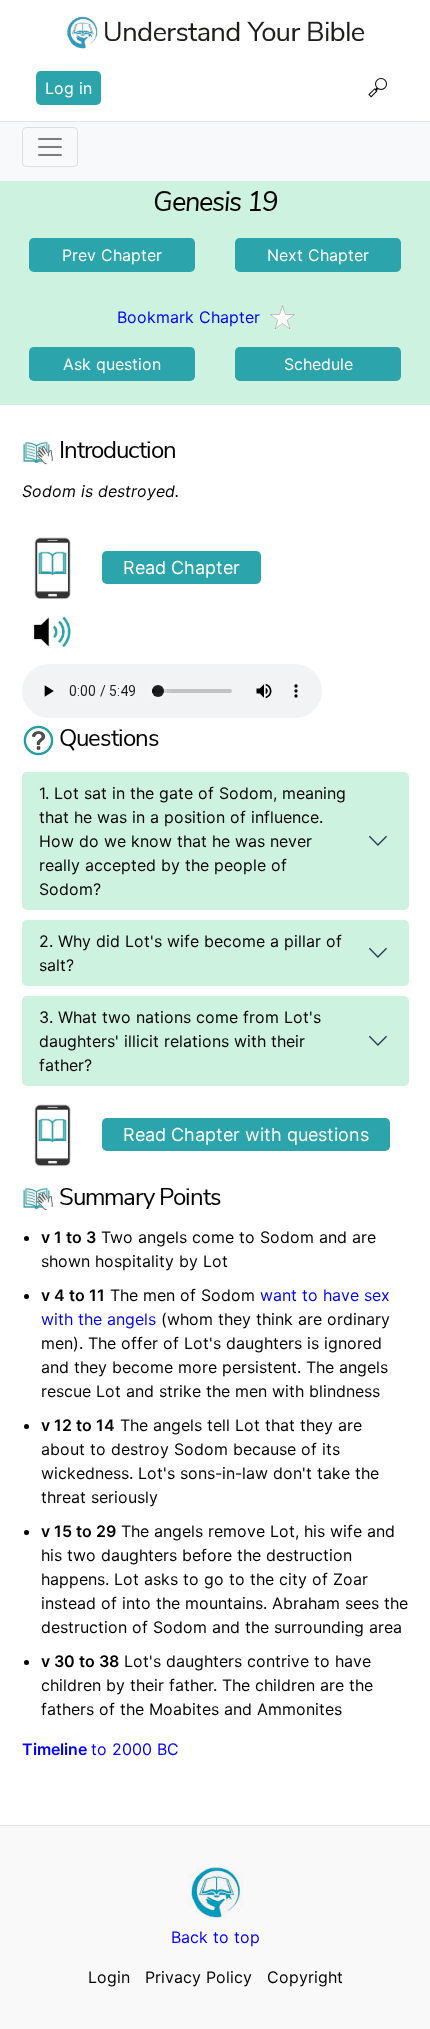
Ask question (112, 364)
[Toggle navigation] (50, 147)
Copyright (305, 1977)
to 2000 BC (100, 1749)
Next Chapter (318, 255)
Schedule (318, 364)
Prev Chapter (112, 255)
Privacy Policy (198, 1977)
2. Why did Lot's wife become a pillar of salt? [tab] (190, 953)
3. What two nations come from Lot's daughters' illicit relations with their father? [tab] (180, 1041)
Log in (68, 88)
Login (109, 1977)
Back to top (215, 1937)
